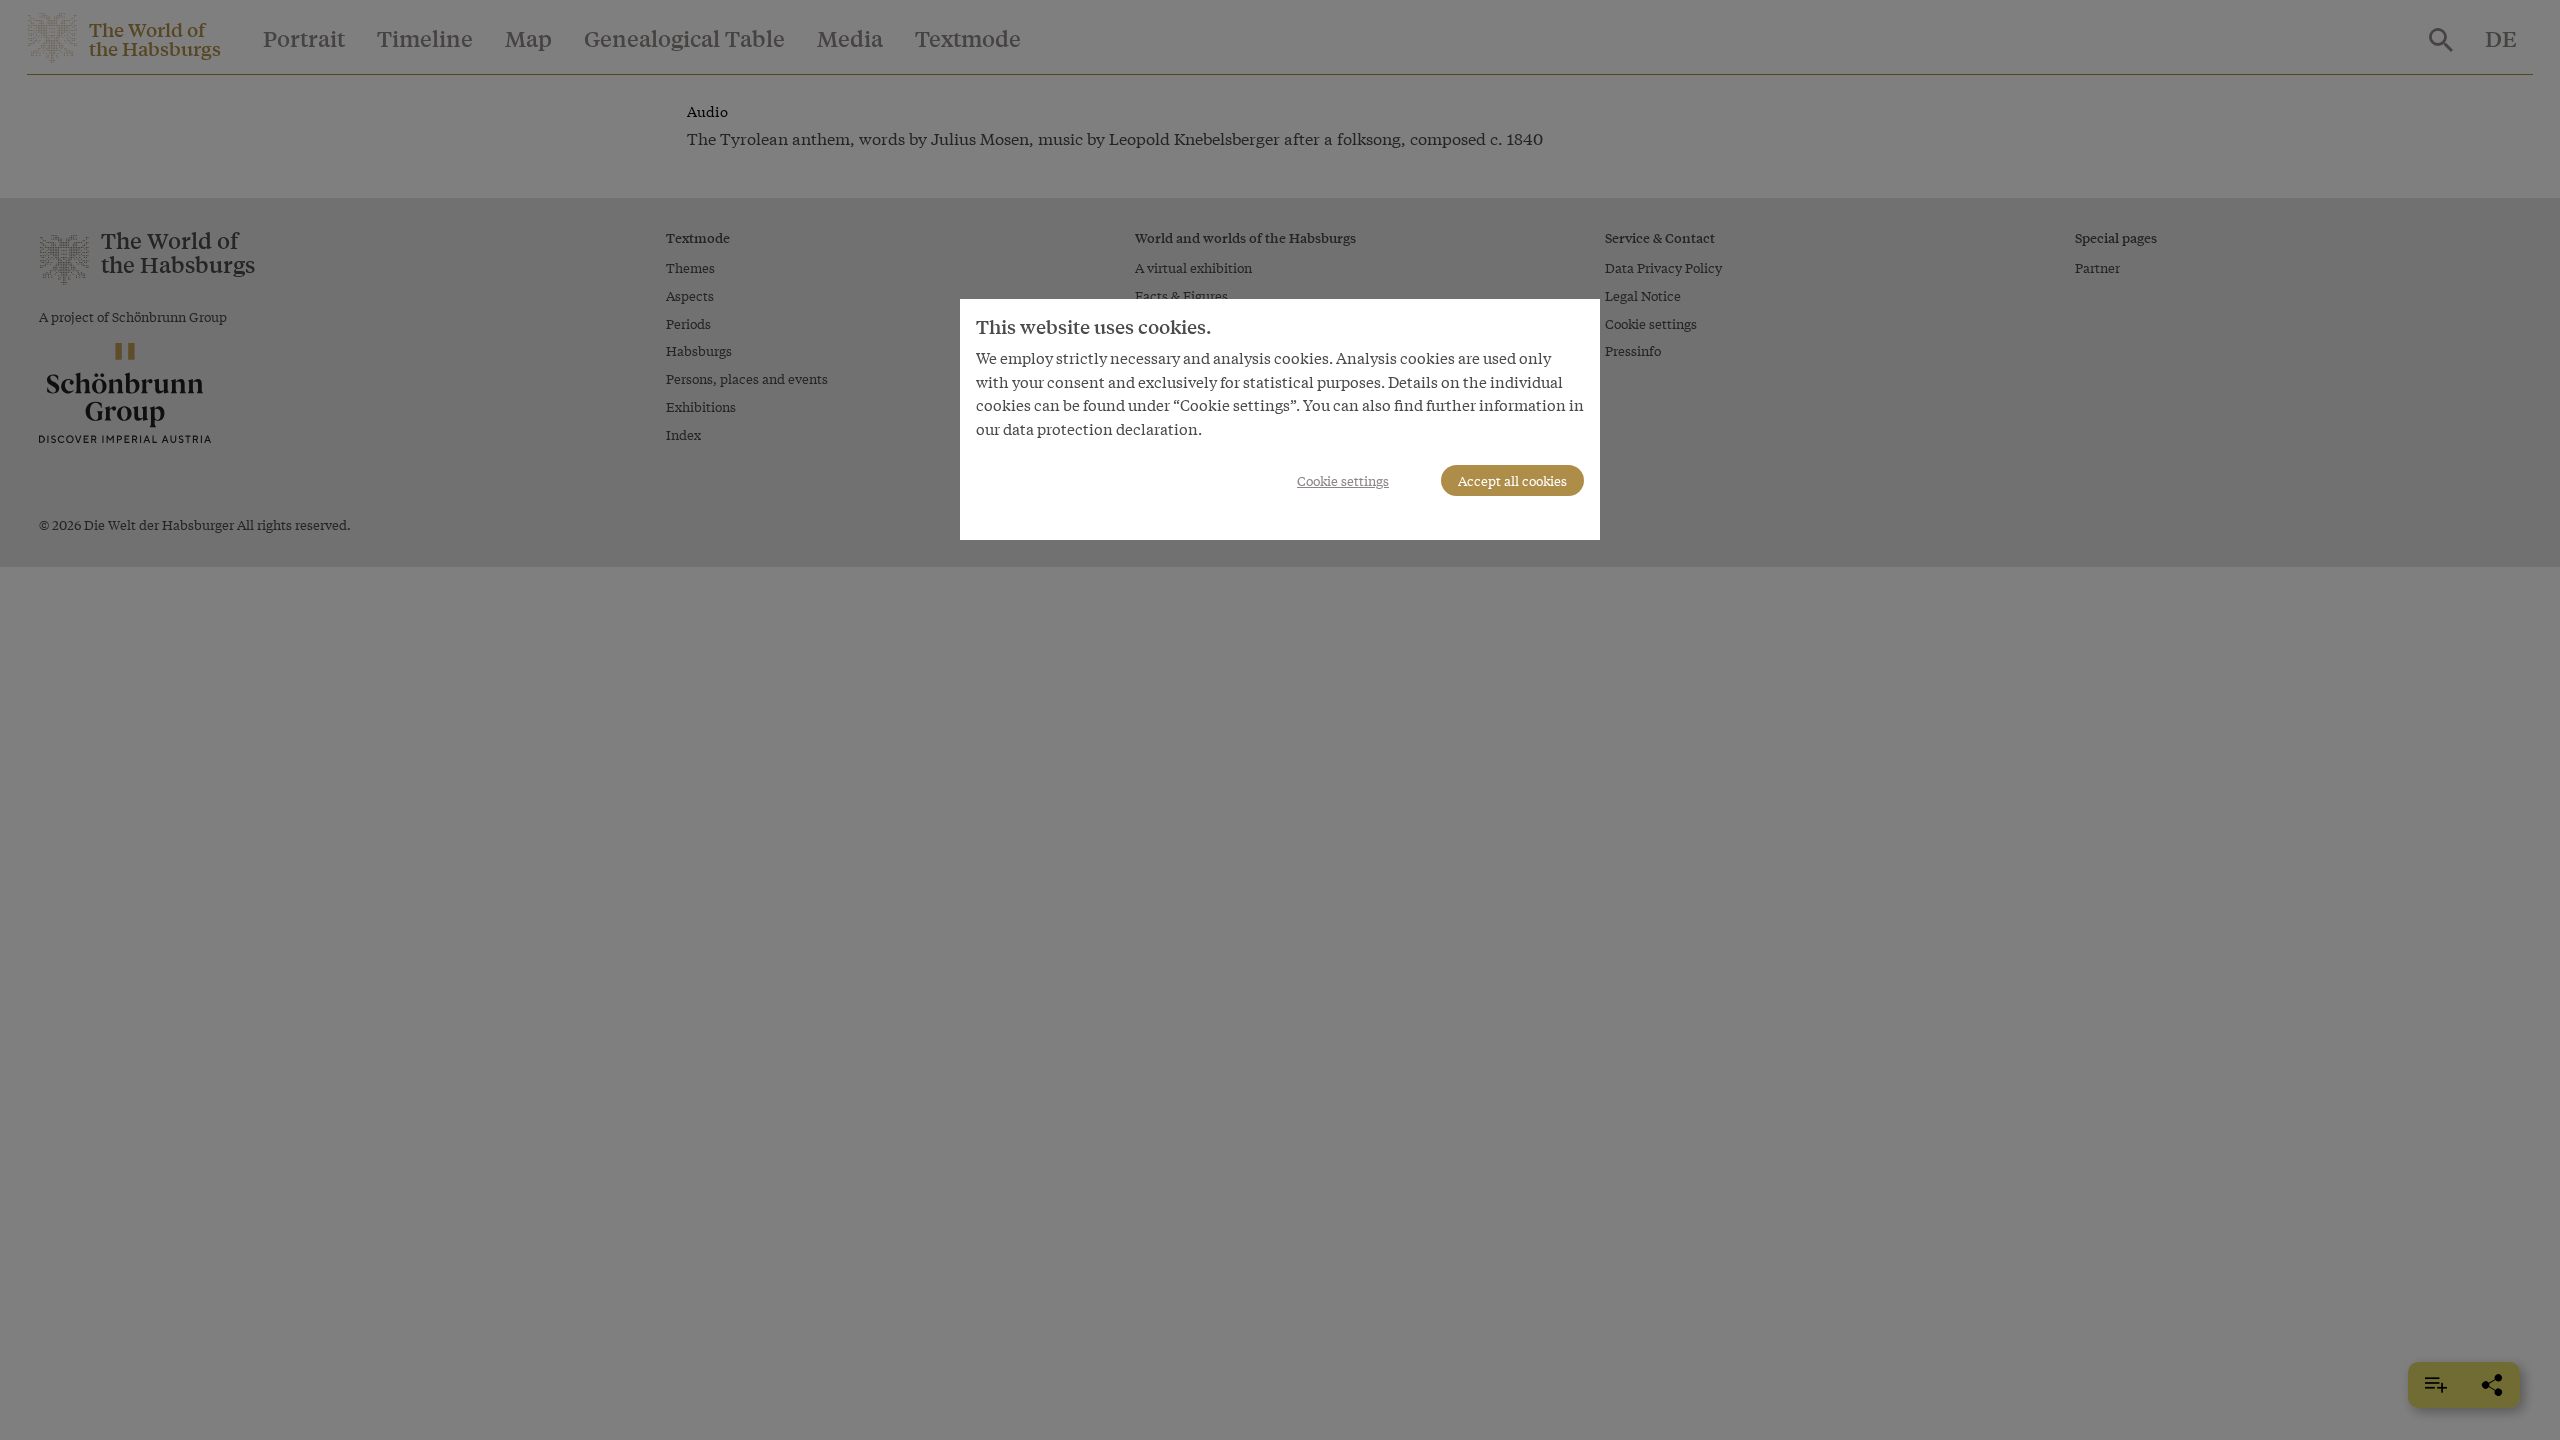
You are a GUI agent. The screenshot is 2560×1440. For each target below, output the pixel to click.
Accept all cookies (1512, 480)
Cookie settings (1343, 480)
